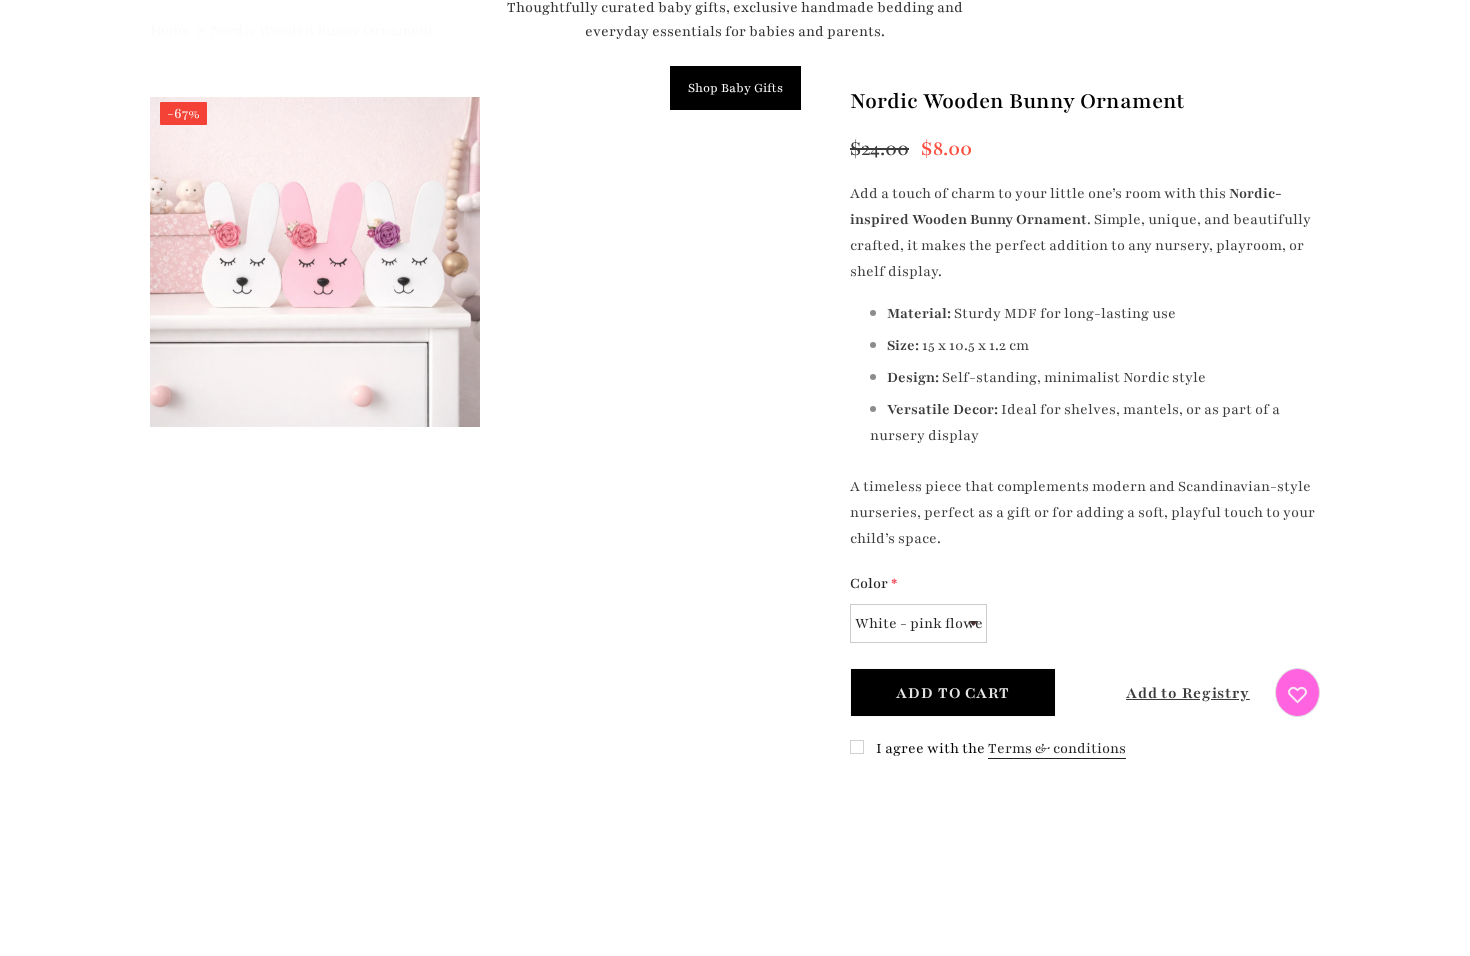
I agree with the (930, 748)
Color (873, 583)
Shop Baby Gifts (735, 88)
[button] (1170, 692)
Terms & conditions (1057, 748)
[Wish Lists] (1297, 692)
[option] (315, 266)
